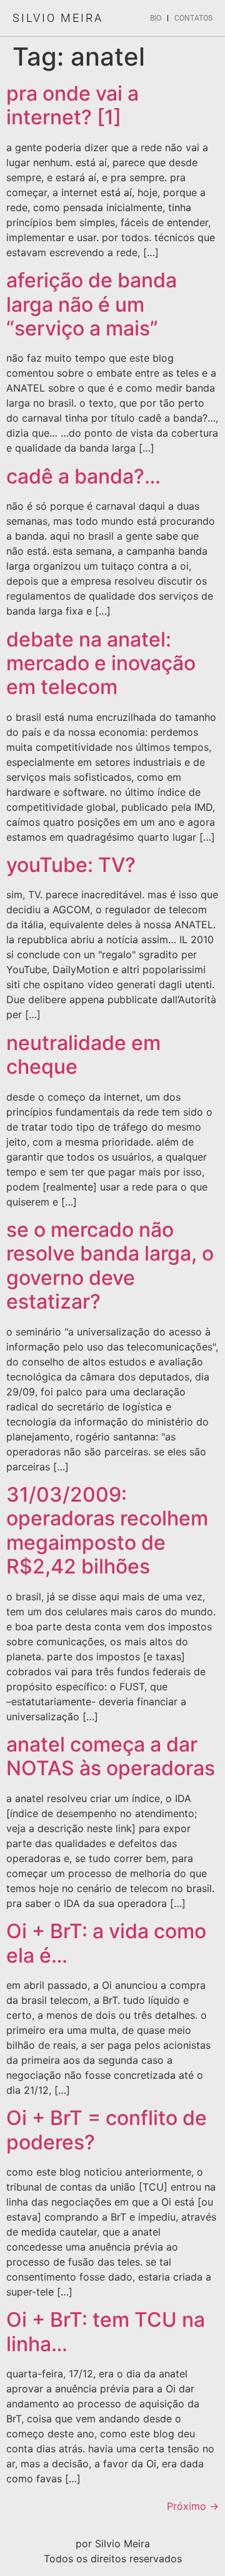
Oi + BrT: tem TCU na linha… (106, 2331)
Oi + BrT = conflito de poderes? (107, 2130)
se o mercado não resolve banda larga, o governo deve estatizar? (110, 1266)
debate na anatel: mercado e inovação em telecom (101, 663)
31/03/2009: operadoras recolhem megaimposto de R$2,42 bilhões (107, 1530)
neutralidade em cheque (83, 1055)
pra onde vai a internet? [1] (72, 105)
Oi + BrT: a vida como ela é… (106, 1943)
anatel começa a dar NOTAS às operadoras (111, 1756)
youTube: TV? (71, 865)
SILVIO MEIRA (58, 18)
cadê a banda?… (83, 476)
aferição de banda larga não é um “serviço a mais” (92, 304)
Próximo (193, 2506)
